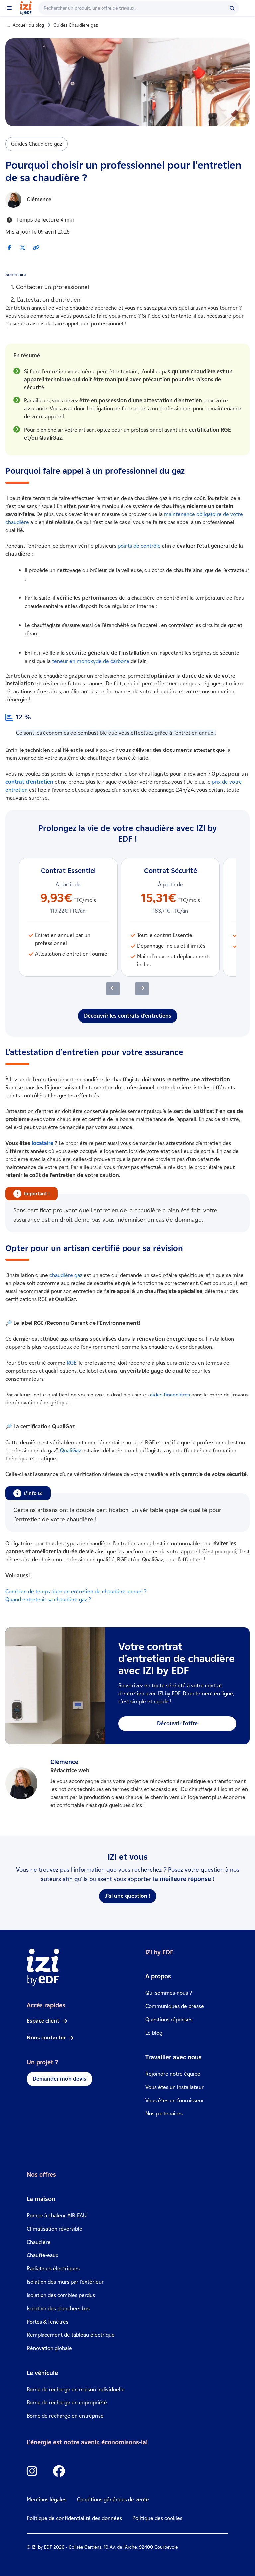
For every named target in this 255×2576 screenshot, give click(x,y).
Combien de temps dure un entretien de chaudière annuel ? (76, 1591)
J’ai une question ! (128, 1896)
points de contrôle (139, 546)
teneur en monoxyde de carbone (91, 661)
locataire (42, 1143)
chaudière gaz (66, 1275)
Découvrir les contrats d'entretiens (128, 1016)
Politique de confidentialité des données (74, 2518)
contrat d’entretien (29, 782)
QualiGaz (71, 1450)
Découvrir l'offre (177, 1723)
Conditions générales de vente (113, 2500)
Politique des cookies (157, 2518)
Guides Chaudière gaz (76, 25)
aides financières (170, 1395)
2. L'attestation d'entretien (45, 300)
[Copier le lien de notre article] (36, 248)
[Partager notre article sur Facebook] (9, 247)
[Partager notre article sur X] (23, 247)
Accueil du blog (28, 25)
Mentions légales (46, 2500)
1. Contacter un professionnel (50, 287)
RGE (72, 1363)
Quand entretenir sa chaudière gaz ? (48, 1599)
